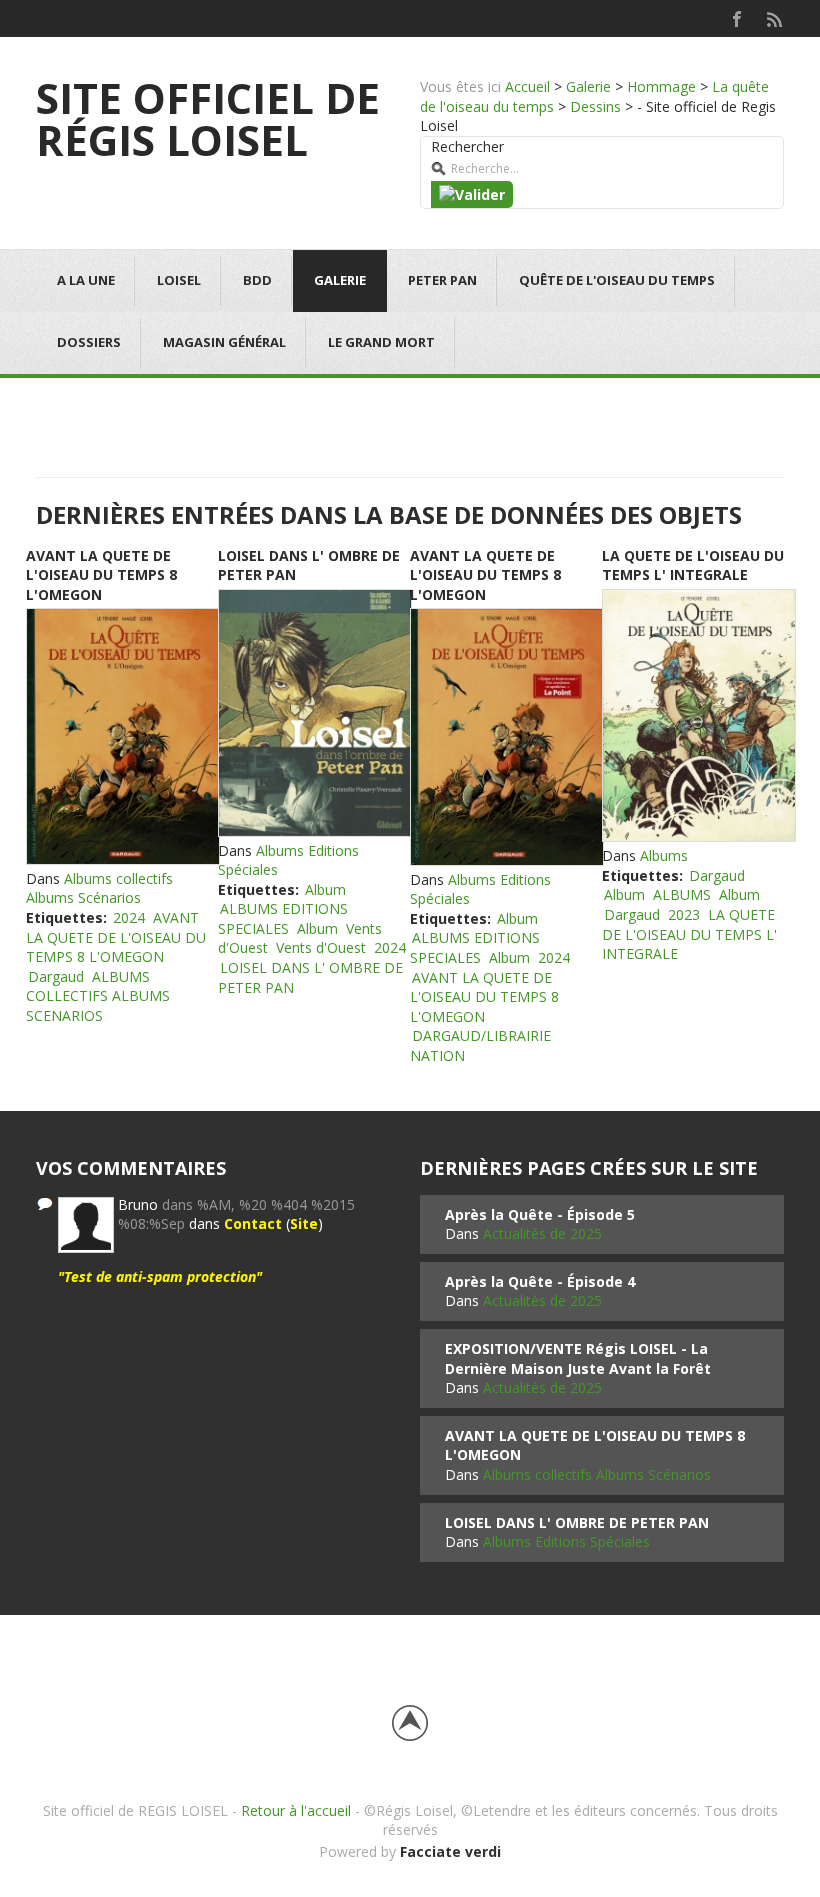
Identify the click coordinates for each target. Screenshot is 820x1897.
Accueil (527, 86)
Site (304, 1223)
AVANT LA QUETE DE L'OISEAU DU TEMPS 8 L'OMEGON (101, 575)
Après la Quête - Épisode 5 (540, 1214)
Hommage (661, 86)
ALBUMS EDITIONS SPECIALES (283, 918)
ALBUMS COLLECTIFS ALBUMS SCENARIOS (98, 996)
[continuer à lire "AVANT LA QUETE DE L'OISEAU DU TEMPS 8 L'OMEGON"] (122, 736)
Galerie (588, 86)
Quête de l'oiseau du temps (617, 280)
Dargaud (56, 976)
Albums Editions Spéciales (566, 1541)
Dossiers (89, 342)
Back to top (410, 1723)
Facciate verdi (450, 1851)
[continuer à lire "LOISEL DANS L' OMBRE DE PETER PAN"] (314, 713)
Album (325, 889)
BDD (257, 280)
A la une (86, 280)
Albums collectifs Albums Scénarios (99, 888)
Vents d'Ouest (321, 947)
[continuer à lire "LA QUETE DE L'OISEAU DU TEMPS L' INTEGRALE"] (698, 716)
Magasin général (224, 342)
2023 (684, 914)
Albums (664, 855)
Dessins (595, 106)
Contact (253, 1223)
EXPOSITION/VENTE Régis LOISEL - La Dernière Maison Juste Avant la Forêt (578, 1358)
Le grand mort (381, 342)
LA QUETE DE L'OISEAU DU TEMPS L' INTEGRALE (693, 565)
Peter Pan (442, 280)
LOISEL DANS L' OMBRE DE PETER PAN (577, 1522)
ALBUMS (682, 894)
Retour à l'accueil (296, 1810)
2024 (129, 917)
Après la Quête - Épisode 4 (540, 1281)
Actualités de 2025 (542, 1233)
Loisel (179, 280)
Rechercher (467, 146)
